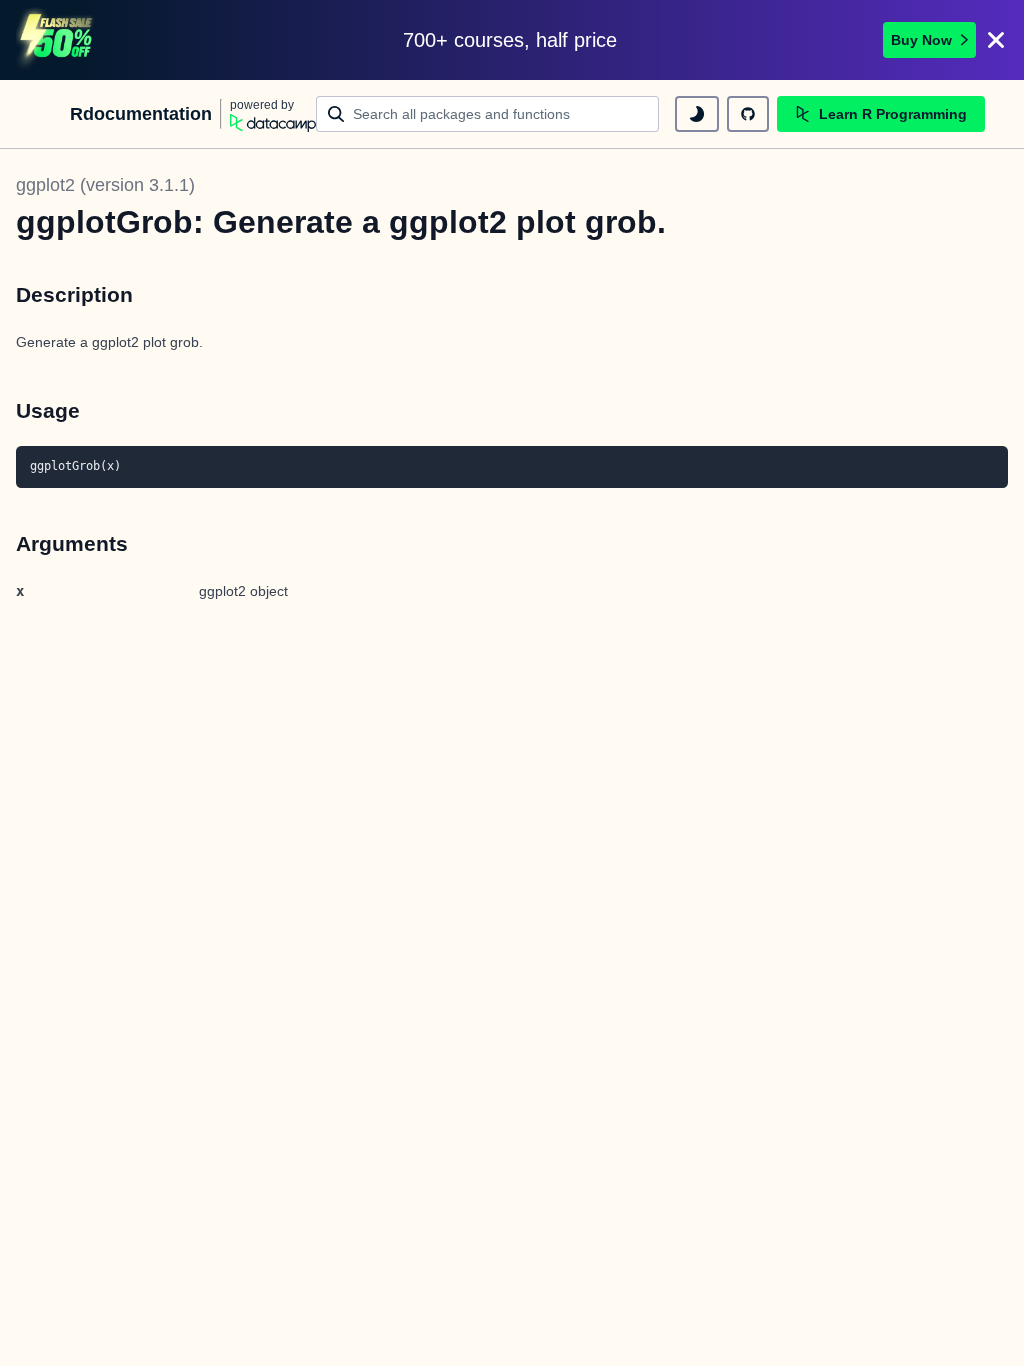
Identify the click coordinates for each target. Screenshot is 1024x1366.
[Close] (996, 40)
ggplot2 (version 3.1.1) (105, 185)
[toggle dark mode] (697, 114)
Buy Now (921, 40)
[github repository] (748, 114)
